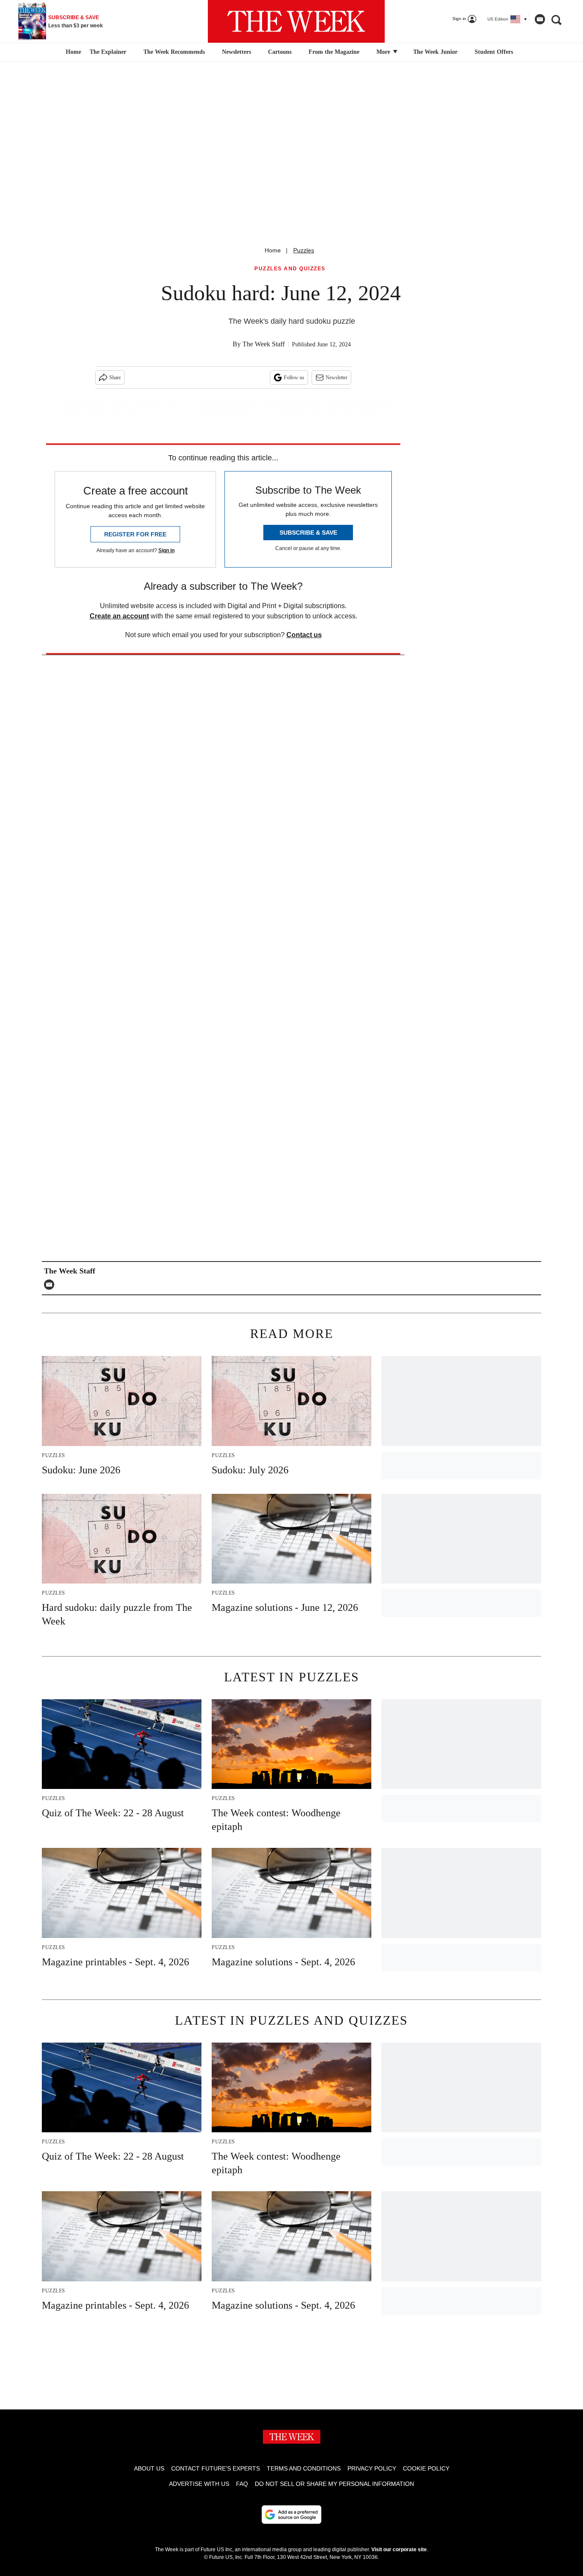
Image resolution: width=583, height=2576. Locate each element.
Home (273, 250)
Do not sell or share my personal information (334, 2484)
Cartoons (280, 52)
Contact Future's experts (216, 2468)
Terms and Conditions (304, 2468)
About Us (149, 2468)
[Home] (72, 52)
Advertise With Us (199, 2484)
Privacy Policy (372, 2468)
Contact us (304, 635)
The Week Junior (435, 52)
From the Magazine (334, 52)
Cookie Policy (426, 2468)
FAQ (242, 2484)
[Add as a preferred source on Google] (291, 2515)
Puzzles (304, 250)
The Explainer (108, 52)
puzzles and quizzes (290, 269)
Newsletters (236, 52)
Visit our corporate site (399, 2550)
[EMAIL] (51, 1285)
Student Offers (494, 52)
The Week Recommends (174, 52)
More (384, 52)
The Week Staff (264, 344)
